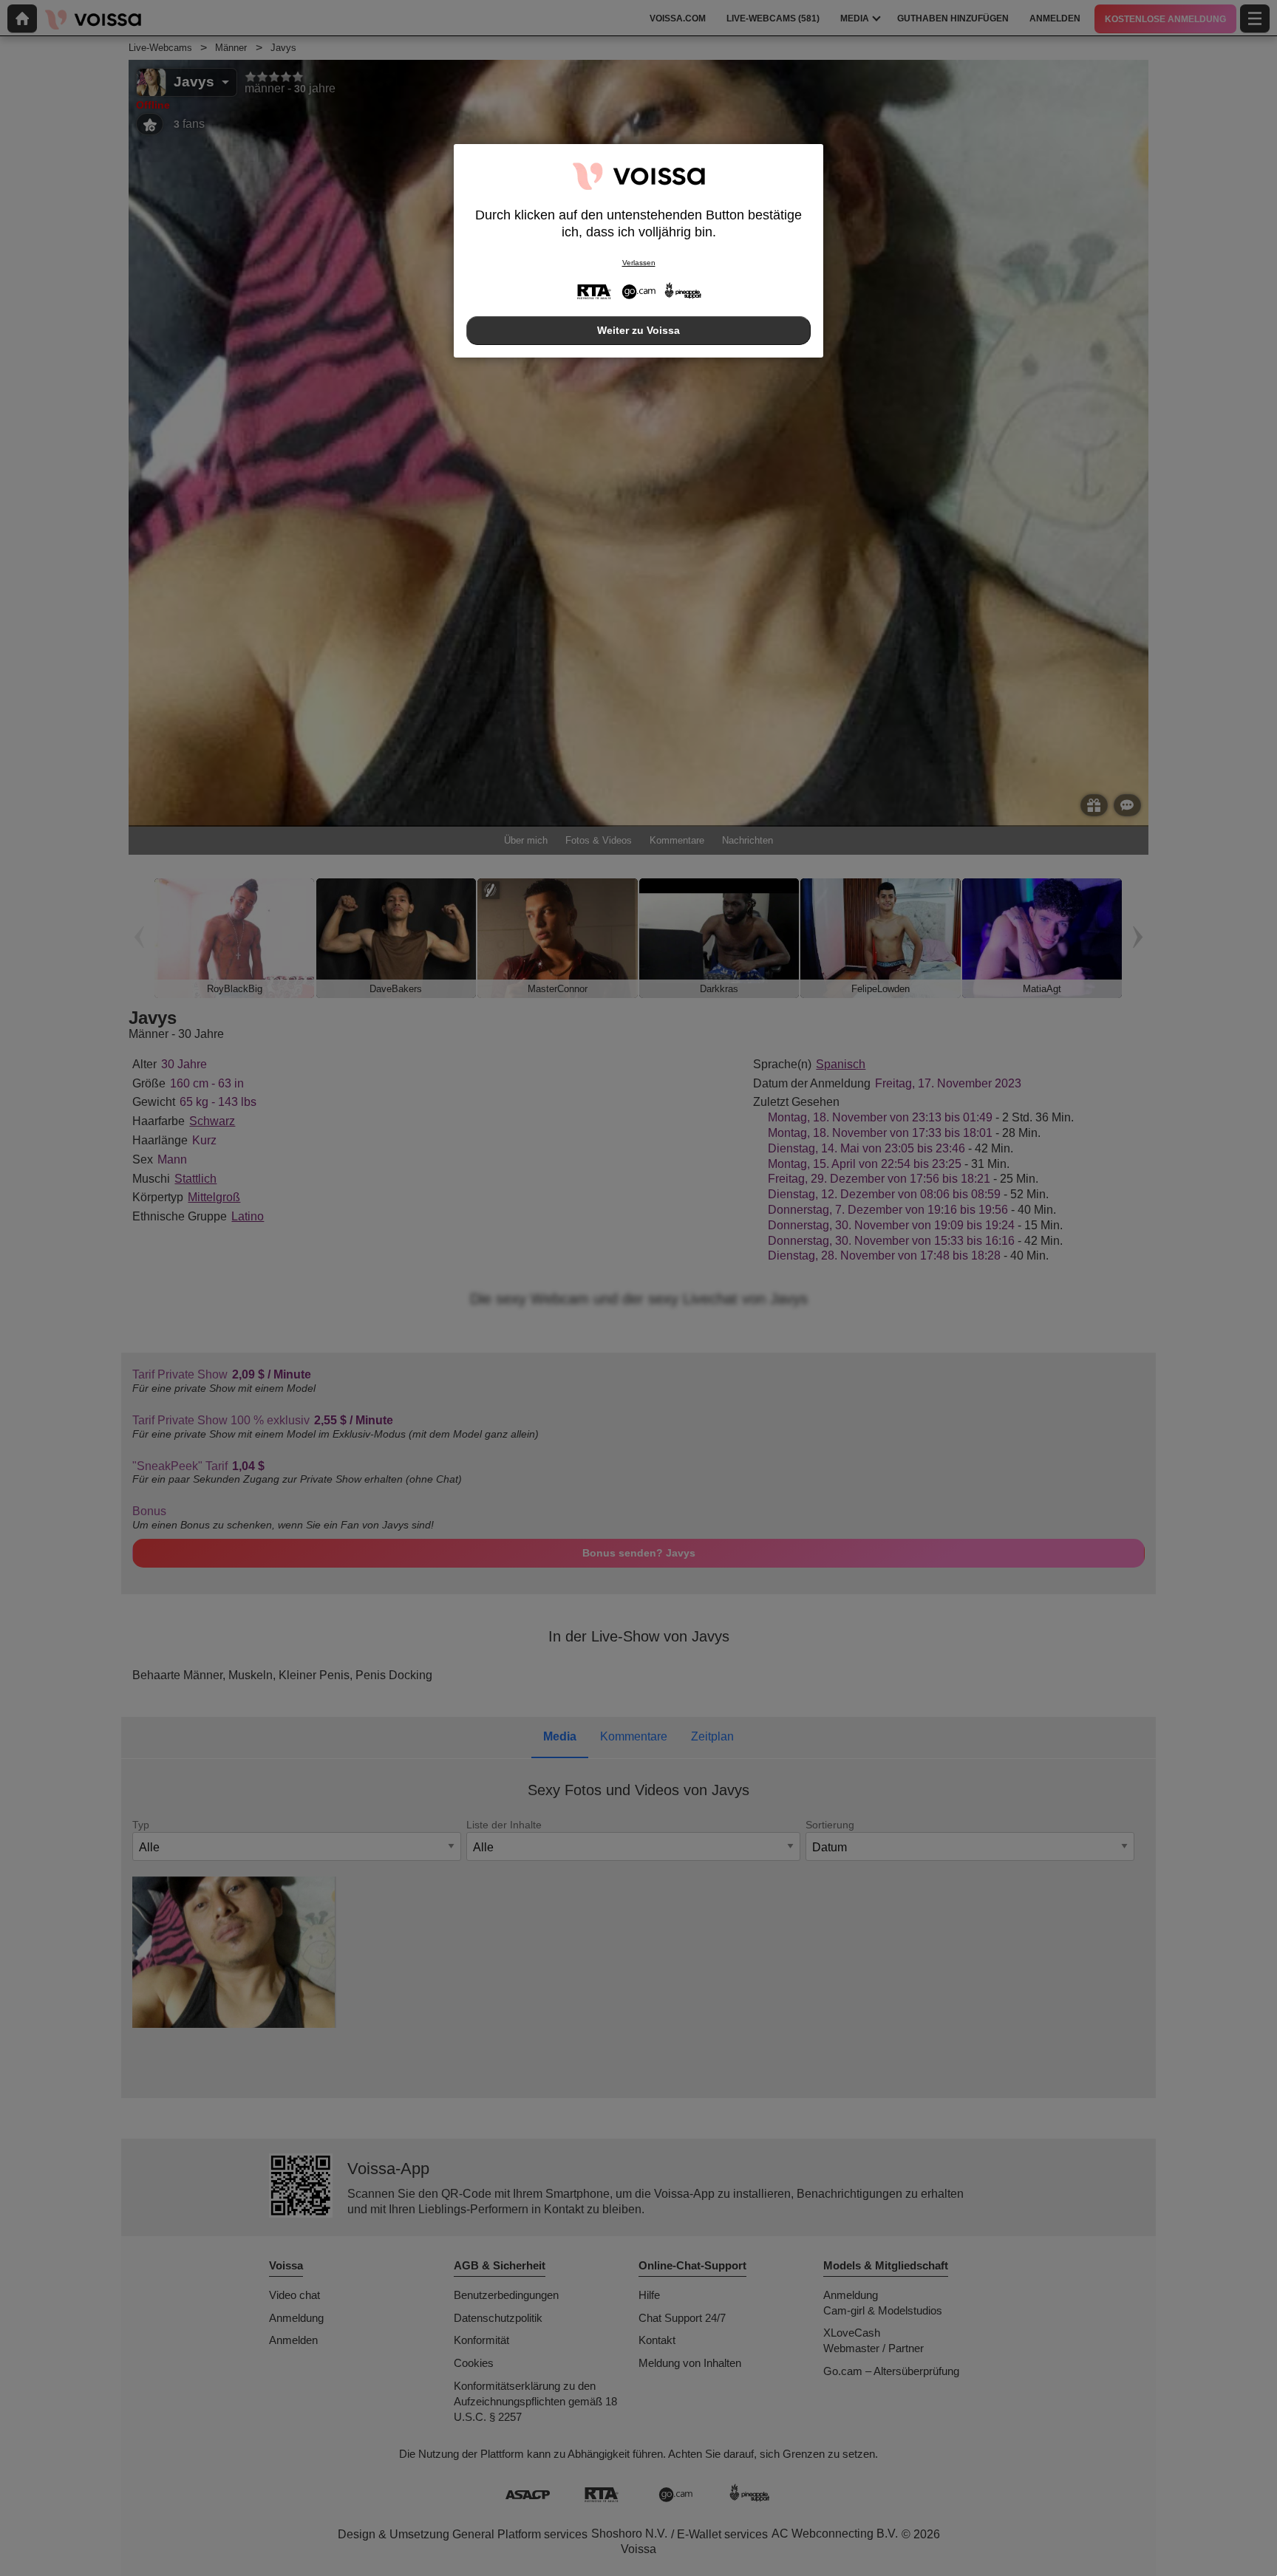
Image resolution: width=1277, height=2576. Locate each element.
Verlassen (639, 263)
